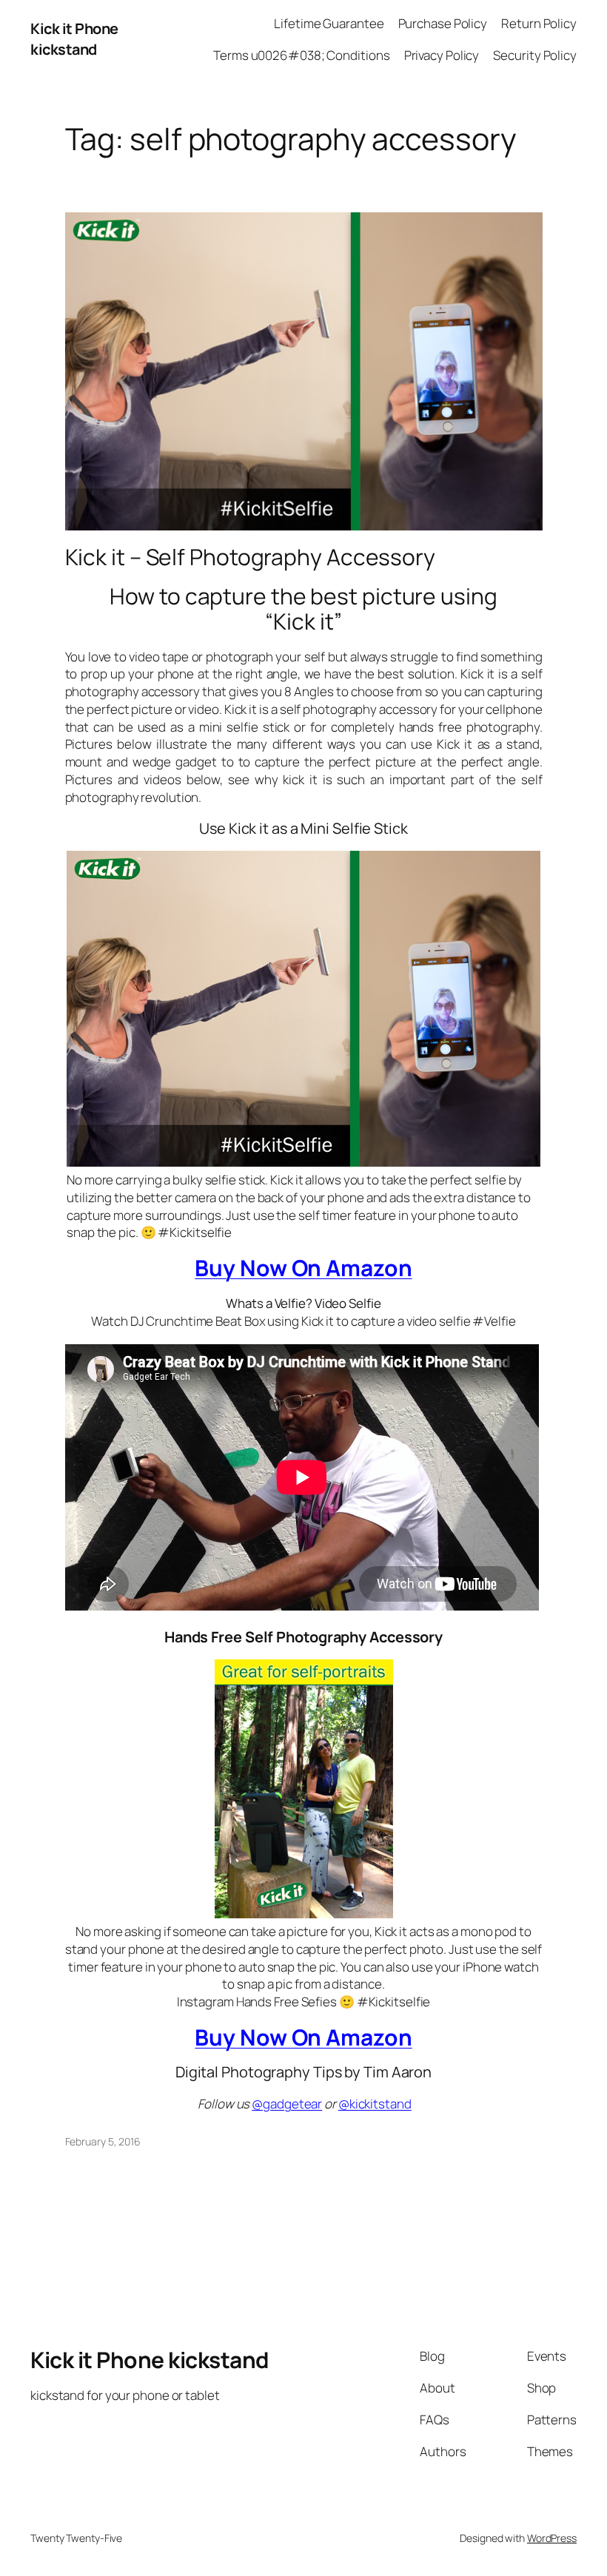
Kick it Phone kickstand (74, 39)
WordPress (552, 2538)
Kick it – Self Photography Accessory (250, 557)
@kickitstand (375, 2104)
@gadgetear (287, 2104)
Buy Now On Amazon (303, 1268)
